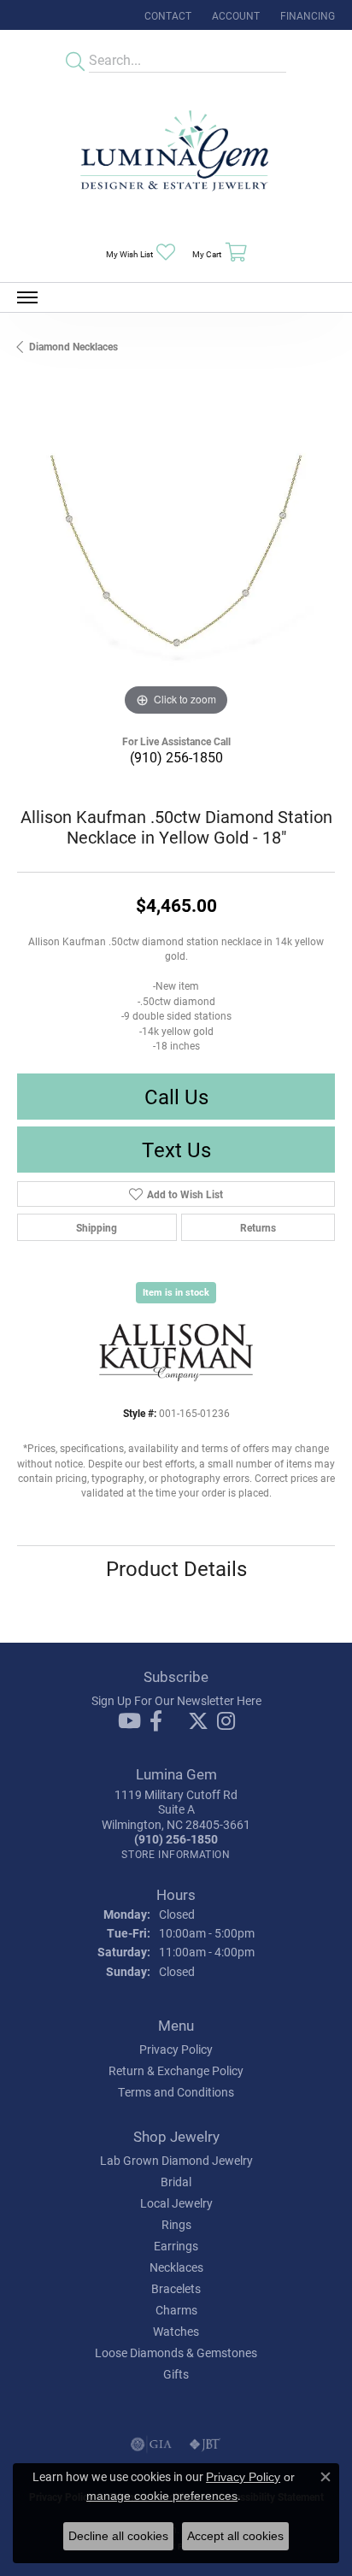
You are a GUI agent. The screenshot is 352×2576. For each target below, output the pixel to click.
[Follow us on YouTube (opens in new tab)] (129, 1721)
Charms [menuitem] (176, 2310)
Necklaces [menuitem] (176, 2267)
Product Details (176, 1568)
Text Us (176, 1150)
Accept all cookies (235, 2536)
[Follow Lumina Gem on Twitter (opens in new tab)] (198, 1721)
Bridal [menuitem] (176, 2182)
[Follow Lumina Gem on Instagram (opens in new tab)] (226, 1721)
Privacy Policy (176, 2049)
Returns (258, 1227)
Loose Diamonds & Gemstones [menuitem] (176, 2353)
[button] (234, 15)
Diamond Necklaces (73, 346)
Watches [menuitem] (176, 2331)
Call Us (176, 1097)
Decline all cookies (118, 2536)
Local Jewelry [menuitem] (176, 2203)
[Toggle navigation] (27, 297)
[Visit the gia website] (151, 2444)
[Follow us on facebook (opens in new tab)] (156, 1721)
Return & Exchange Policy (176, 2070)
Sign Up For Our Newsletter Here (176, 1700)
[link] (166, 15)
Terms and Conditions (176, 2092)
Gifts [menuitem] (176, 2374)
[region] (176, 562)
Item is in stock (176, 1292)
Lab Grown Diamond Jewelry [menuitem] (176, 2160)
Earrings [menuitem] (176, 2246)
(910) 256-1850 (176, 757)
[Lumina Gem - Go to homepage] (176, 156)
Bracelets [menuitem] (176, 2288)
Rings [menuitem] (176, 2224)
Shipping (97, 1227)
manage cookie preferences (162, 2496)
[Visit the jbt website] (205, 2444)
